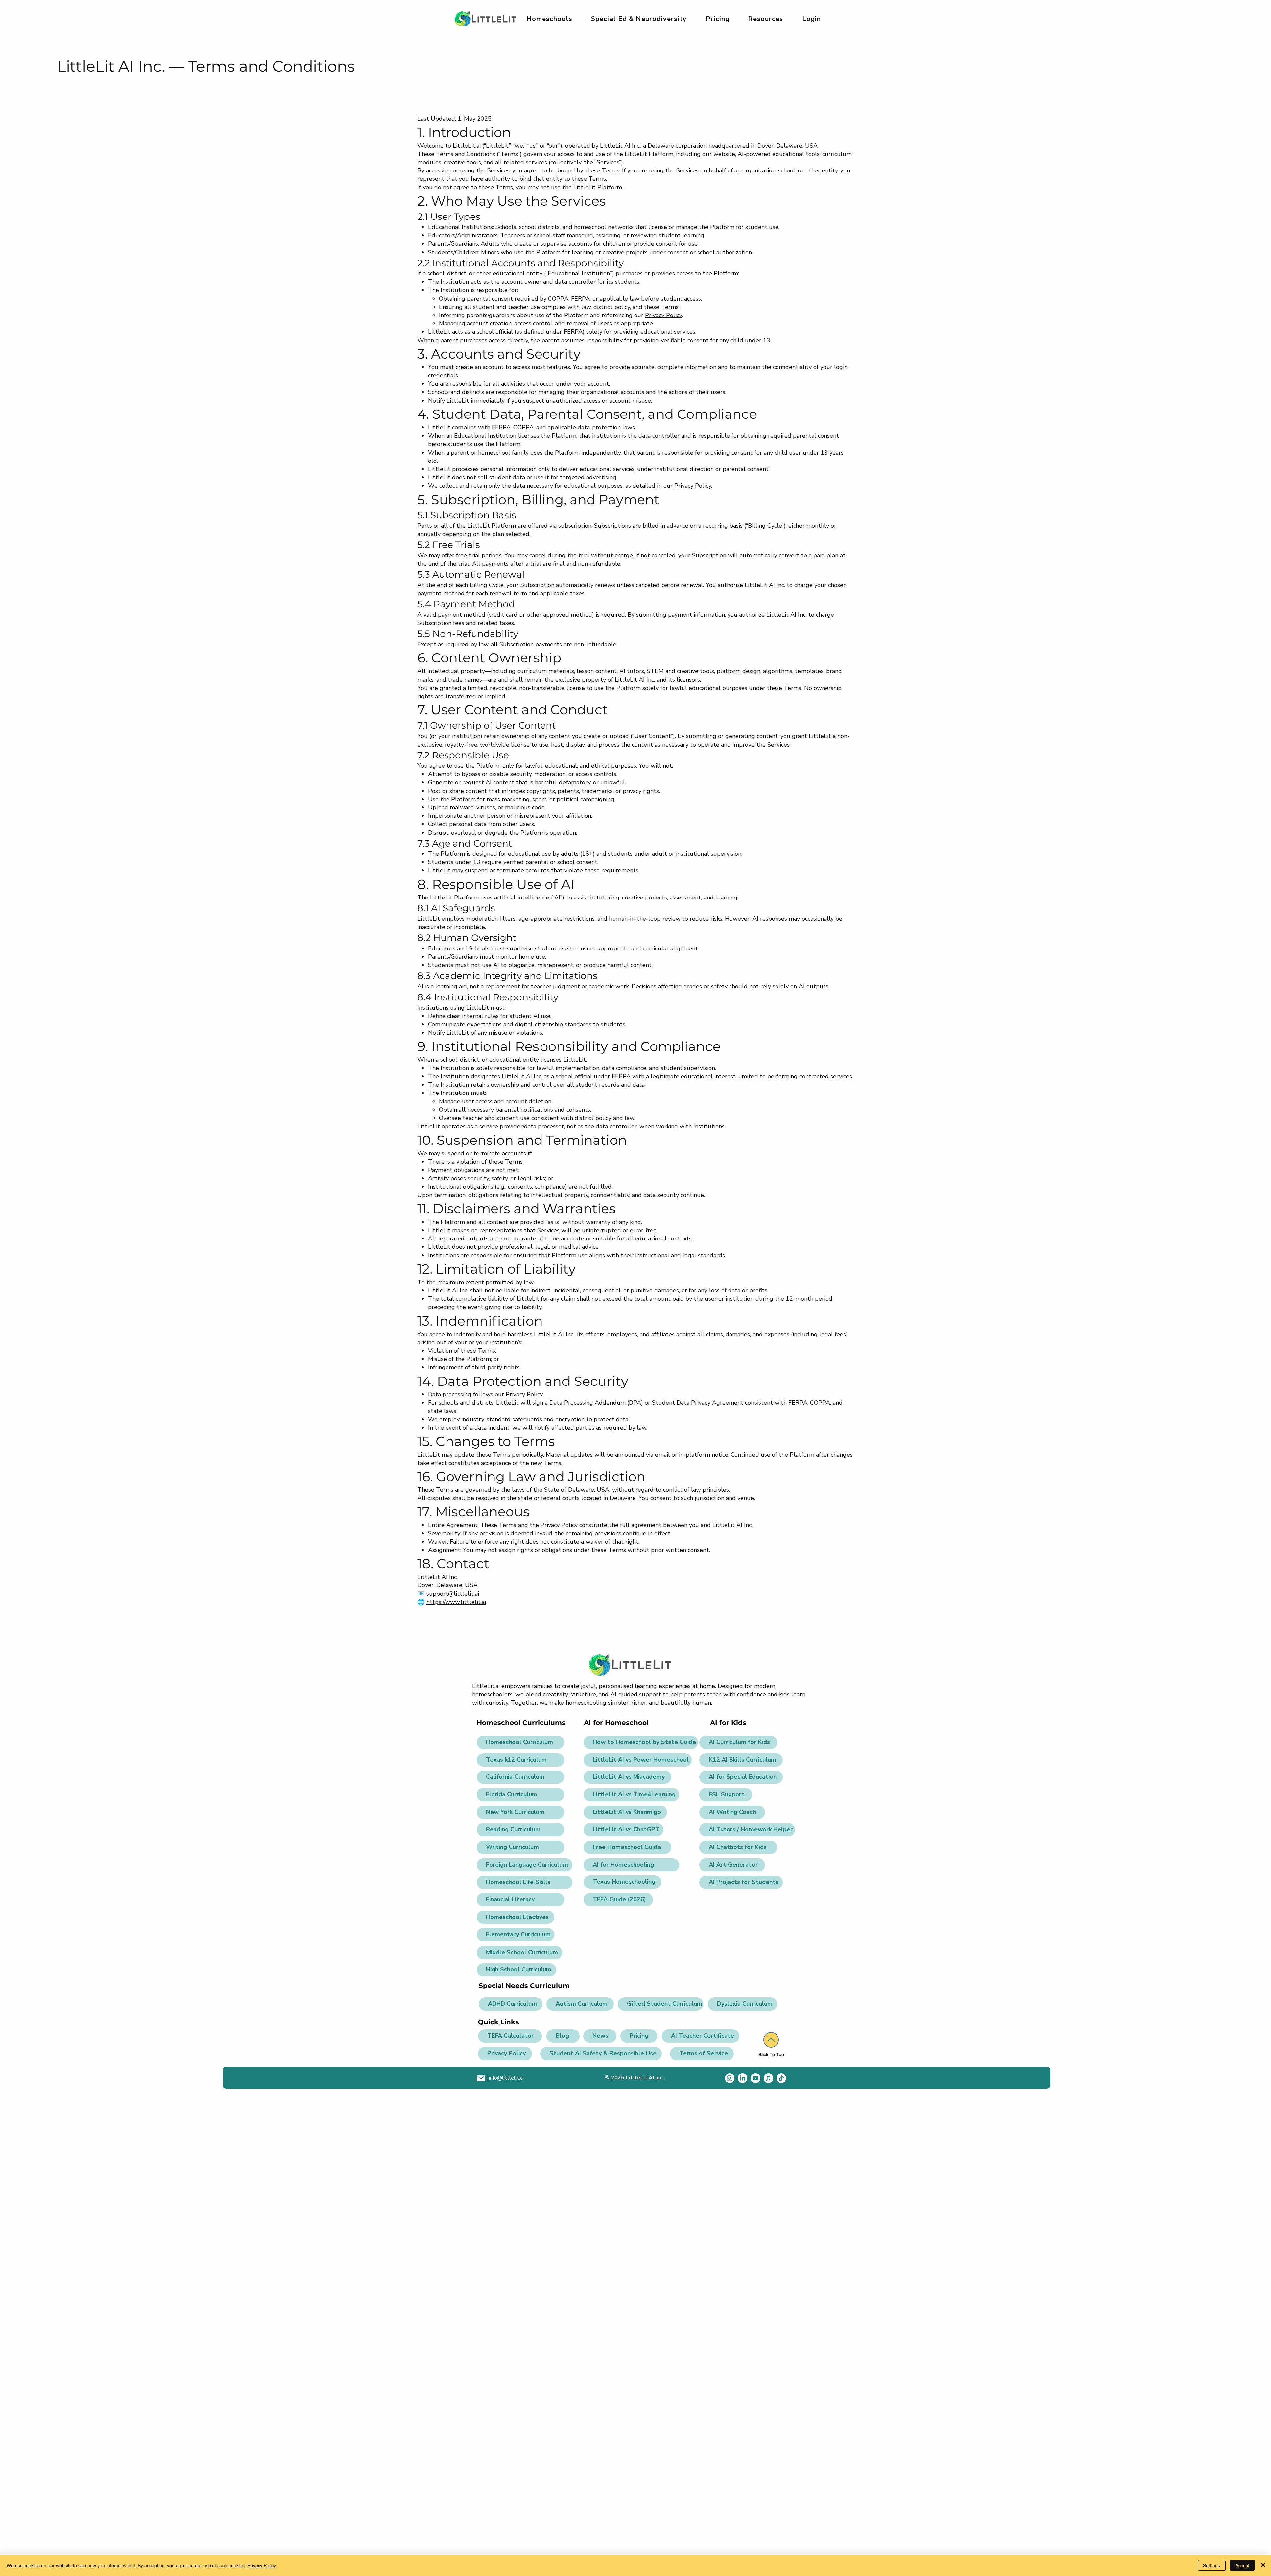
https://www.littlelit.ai (456, 1602)
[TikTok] (781, 2078)
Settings (1212, 2565)
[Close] (1263, 2565)
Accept (1242, 2565)
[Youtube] (755, 2078)
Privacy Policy (663, 315)
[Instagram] (730, 2078)
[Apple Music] (768, 2078)
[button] (639, 19)
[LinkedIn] (743, 2078)
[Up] (771, 2040)
